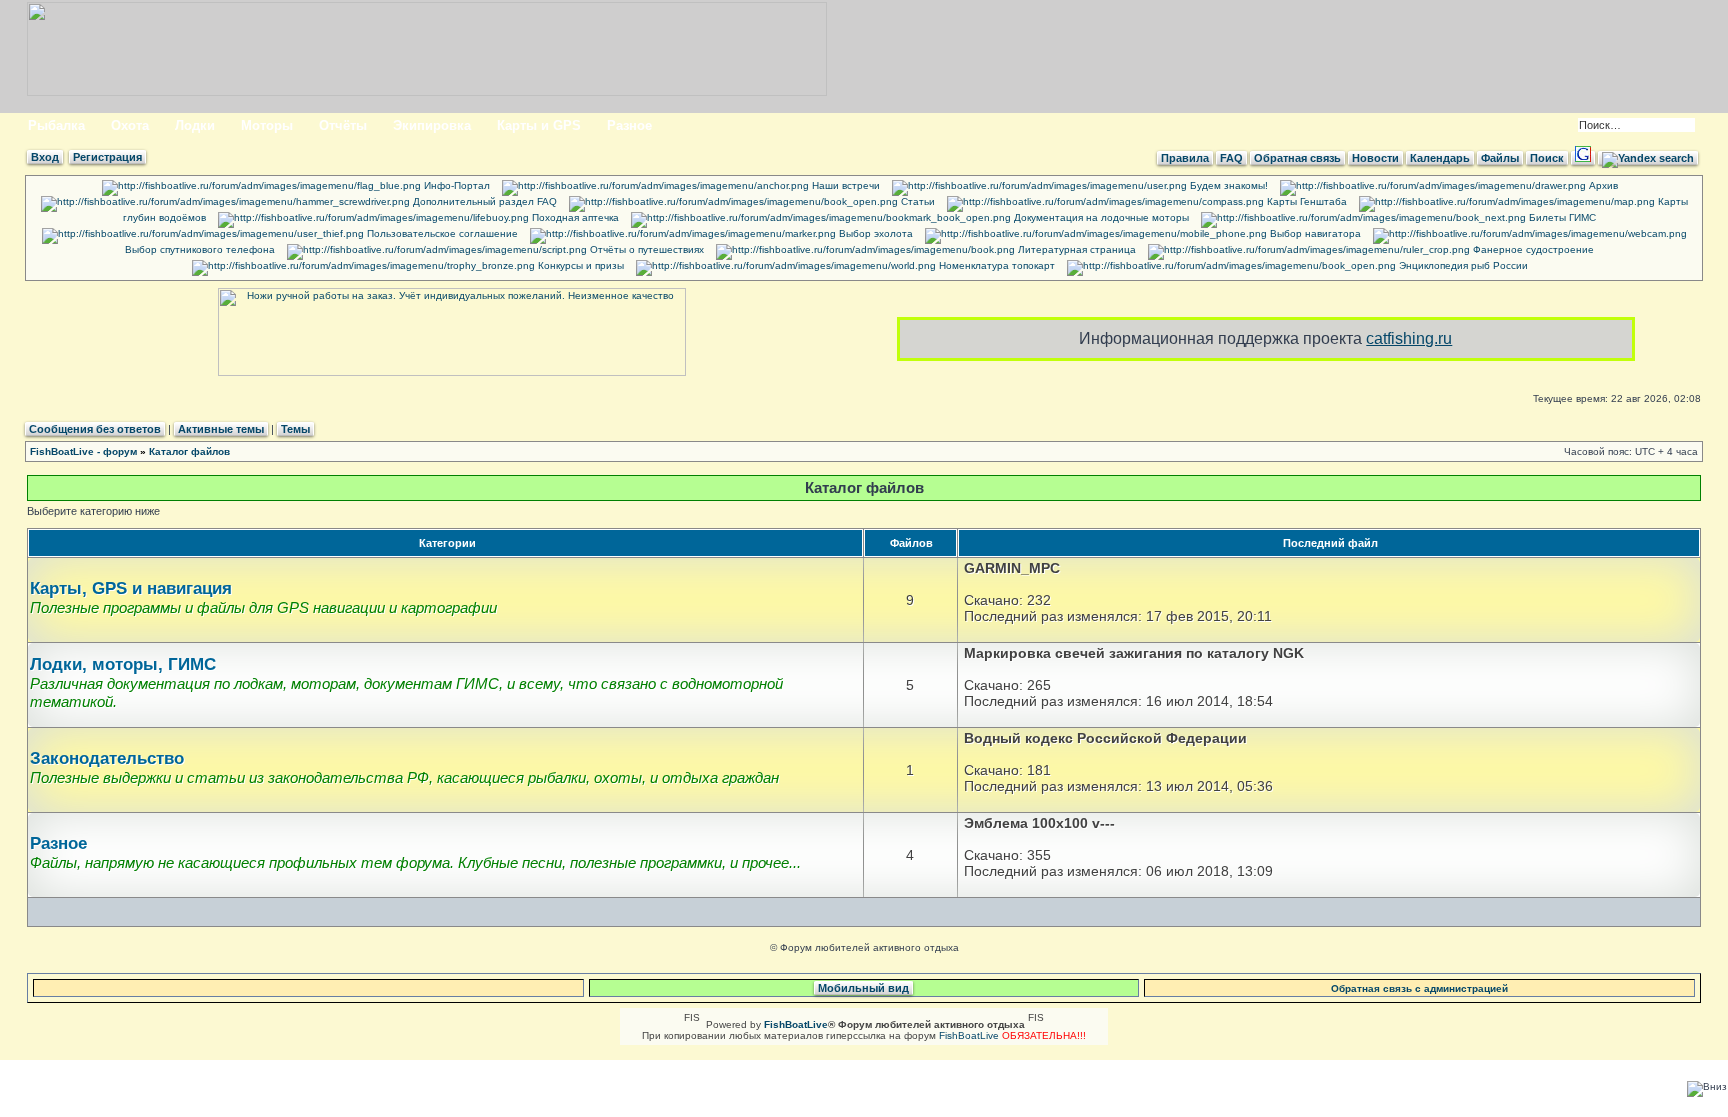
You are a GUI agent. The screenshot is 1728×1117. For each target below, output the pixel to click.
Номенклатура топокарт (995, 265)
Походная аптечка (574, 217)
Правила (1185, 158)
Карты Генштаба (1305, 201)
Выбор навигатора (1314, 233)
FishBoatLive (969, 1035)
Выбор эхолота (874, 233)
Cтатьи (916, 201)
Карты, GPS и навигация (131, 588)
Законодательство (107, 758)
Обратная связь (1297, 158)
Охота (130, 125)
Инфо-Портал (455, 185)
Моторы (267, 125)
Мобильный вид (863, 988)
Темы (295, 429)
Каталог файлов (189, 451)
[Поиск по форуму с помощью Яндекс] (1648, 158)
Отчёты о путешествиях (645, 249)
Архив (1602, 185)
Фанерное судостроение (1532, 249)
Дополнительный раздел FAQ (483, 201)
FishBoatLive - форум (83, 451)
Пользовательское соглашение (441, 233)
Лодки (195, 125)
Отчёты (343, 125)
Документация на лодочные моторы (1100, 217)
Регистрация (107, 157)
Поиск (1547, 158)
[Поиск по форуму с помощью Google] (1583, 158)
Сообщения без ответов (95, 429)
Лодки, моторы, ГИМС (123, 664)
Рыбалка (56, 125)
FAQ (1231, 158)
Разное (629, 125)
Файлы (1500, 158)
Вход (45, 157)
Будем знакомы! (1227, 185)
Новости (1375, 158)
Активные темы (221, 429)
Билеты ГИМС (1561, 217)
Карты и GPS (539, 125)
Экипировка (432, 125)
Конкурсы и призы (579, 265)
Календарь (1440, 158)
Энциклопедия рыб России (1462, 265)
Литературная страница (1075, 249)
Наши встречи (844, 185)
